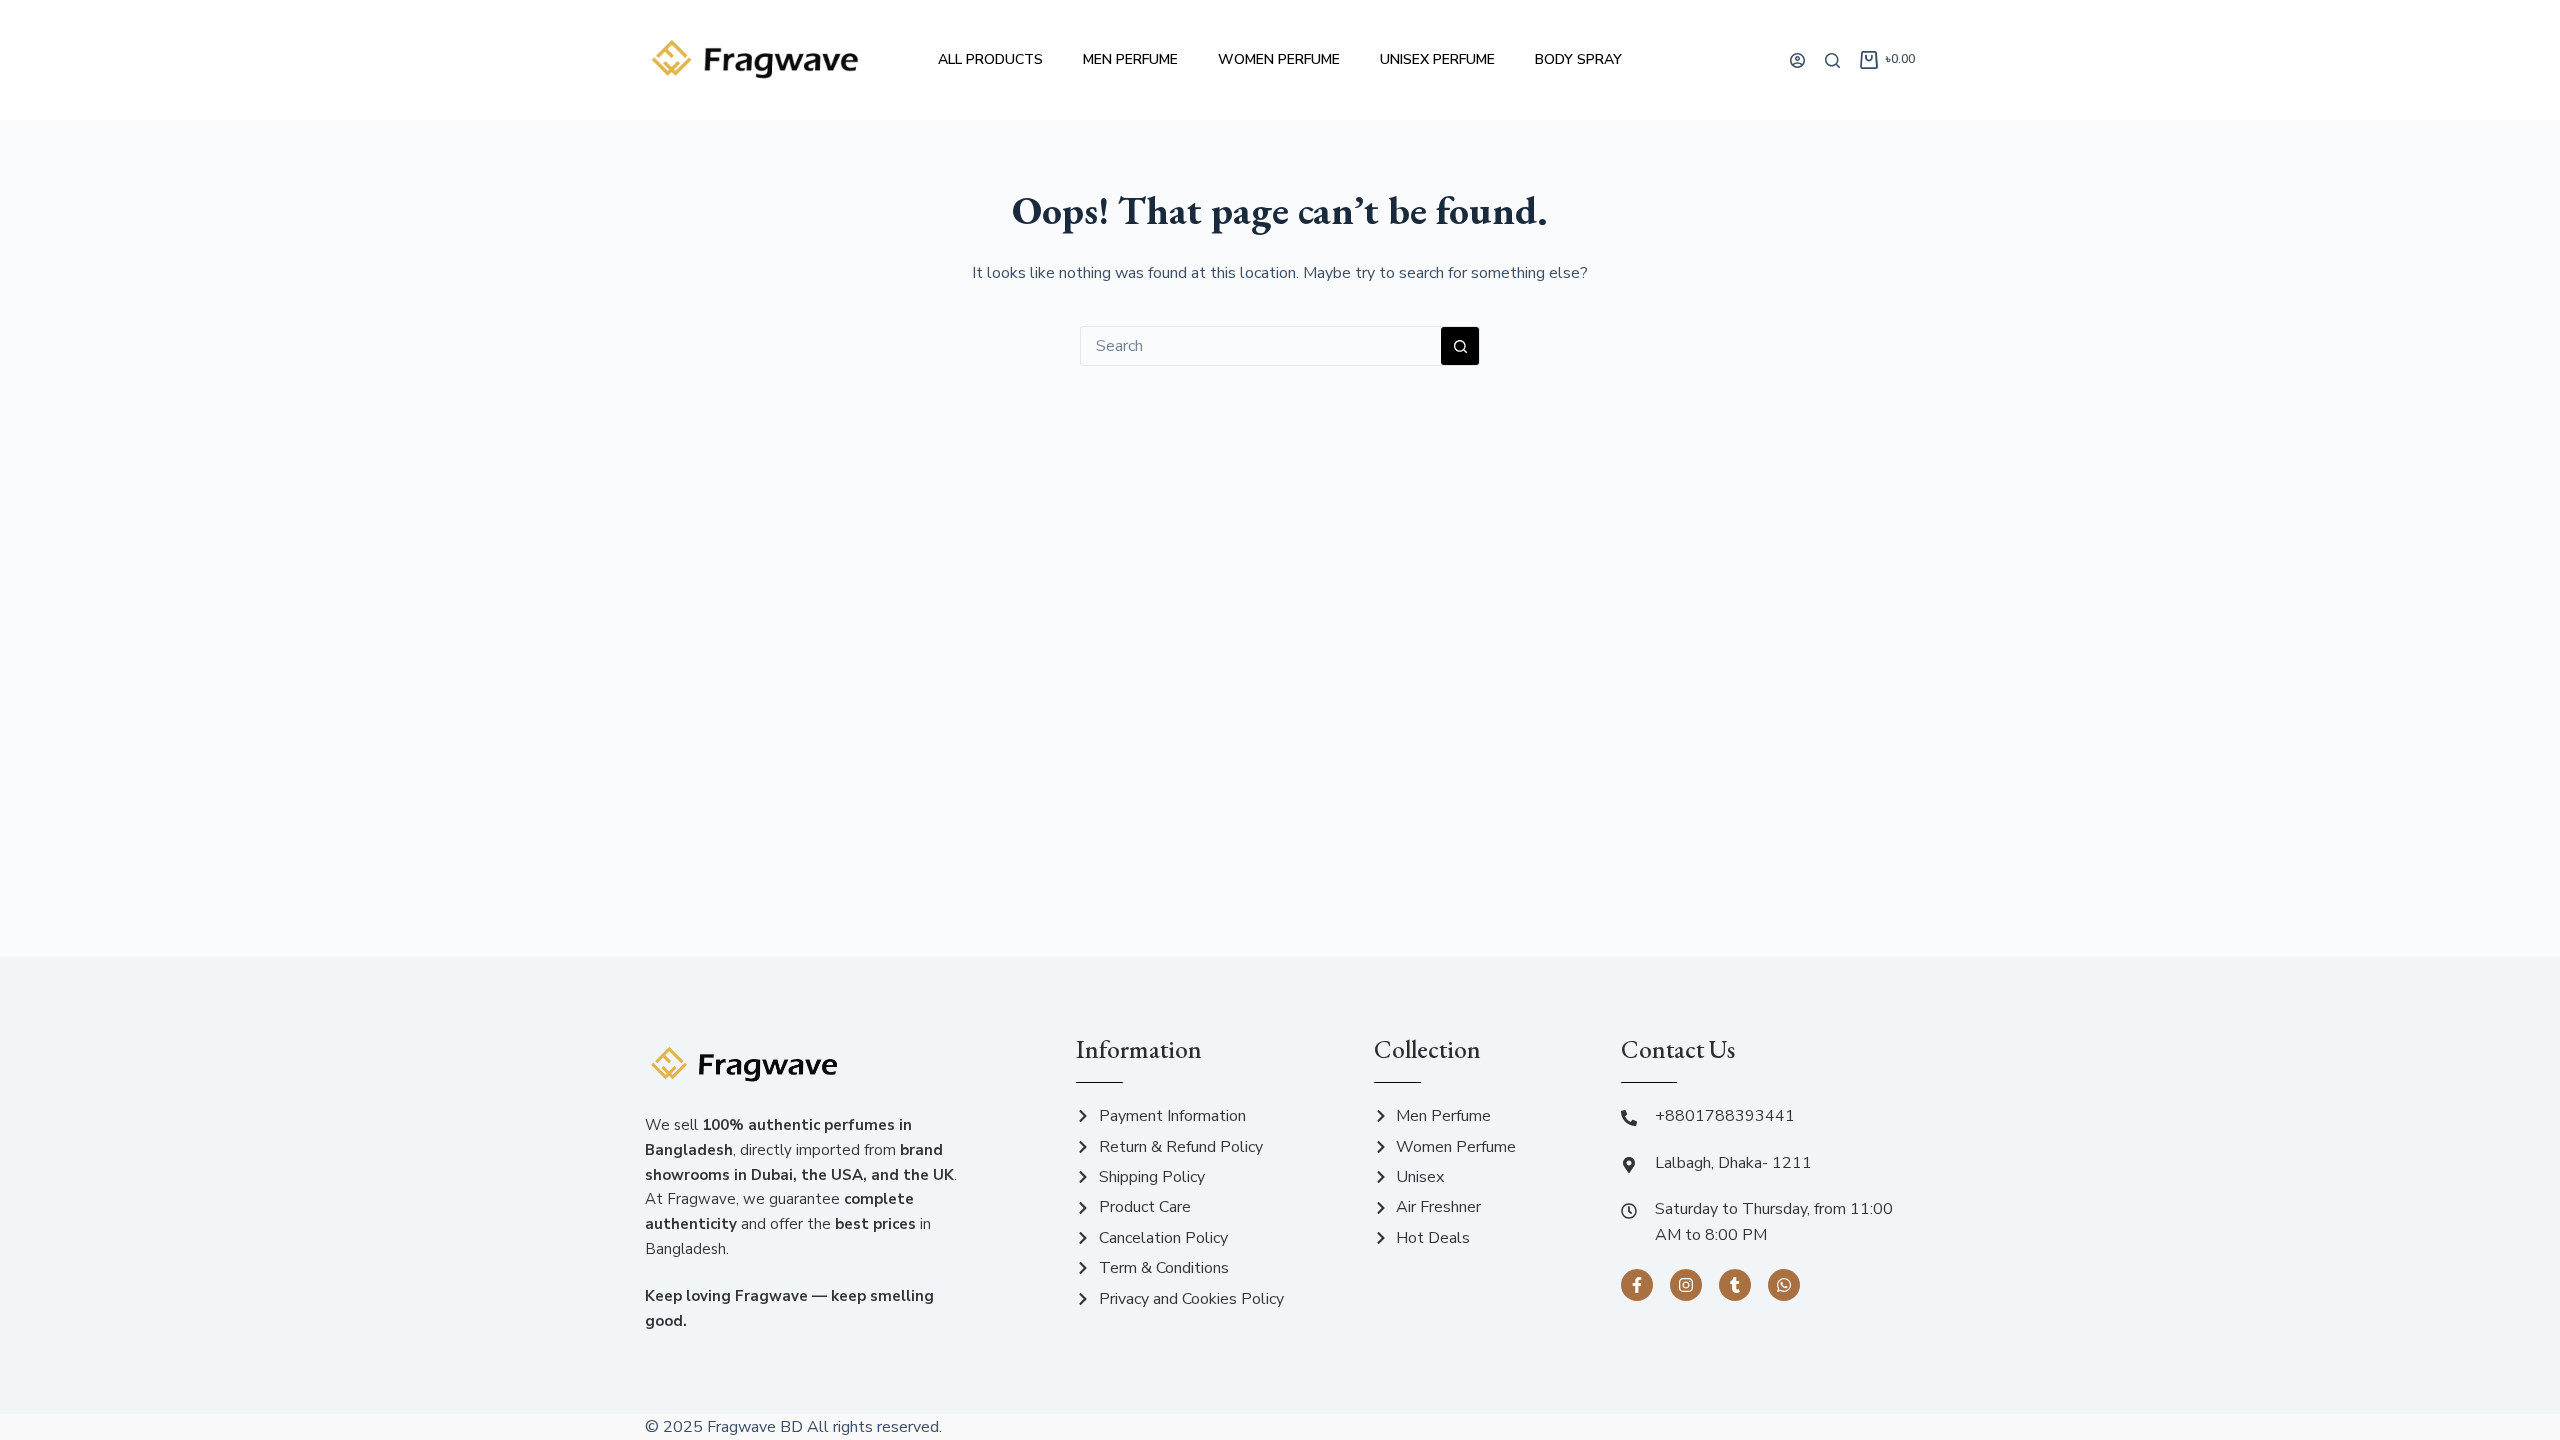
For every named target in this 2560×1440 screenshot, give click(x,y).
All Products (990, 59)
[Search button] (1460, 346)
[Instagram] (1686, 1285)
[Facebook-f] (1637, 1285)
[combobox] (1261, 346)
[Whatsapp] (1784, 1285)
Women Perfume (1279, 59)
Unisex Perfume (1437, 59)
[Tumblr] (1735, 1285)
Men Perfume (1130, 59)
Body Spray (1578, 59)
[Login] (1797, 60)
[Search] (1832, 60)
